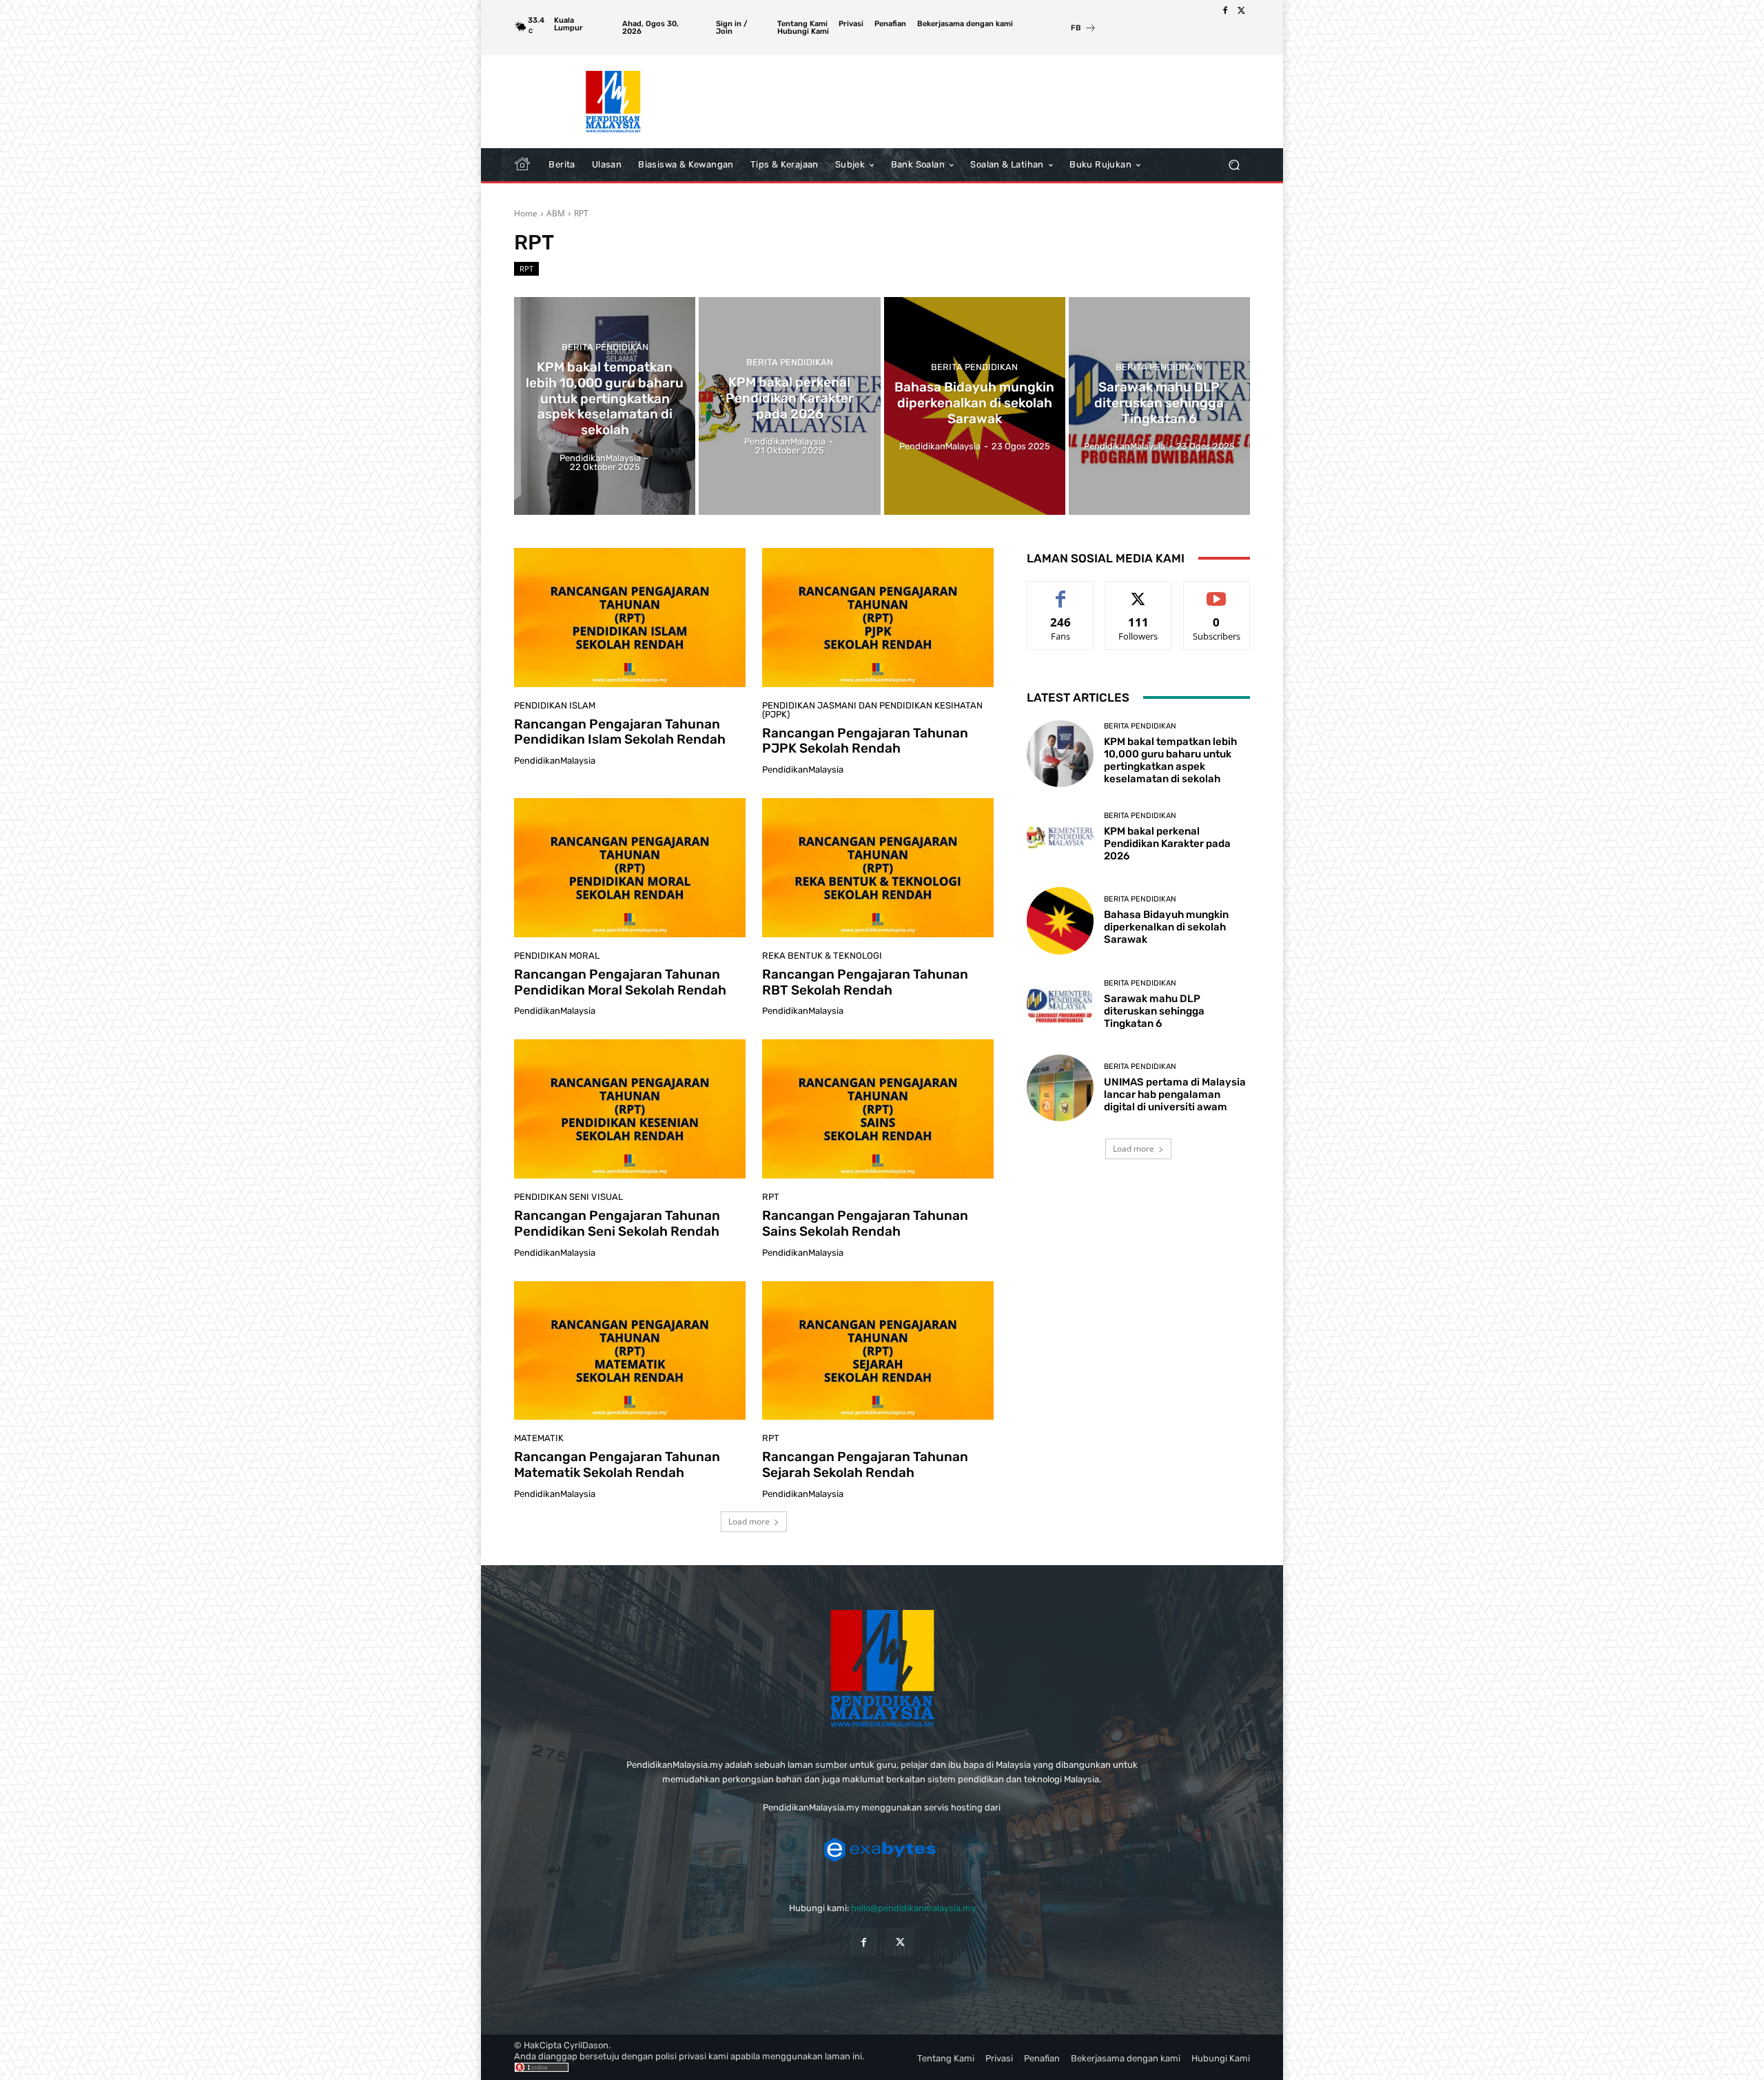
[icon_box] (1084, 29)
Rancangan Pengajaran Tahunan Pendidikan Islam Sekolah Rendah (620, 732)
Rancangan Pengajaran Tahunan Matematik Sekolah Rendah (617, 1465)
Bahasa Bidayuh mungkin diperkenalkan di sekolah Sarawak (1166, 927)
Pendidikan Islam (555, 705)
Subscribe (1217, 592)
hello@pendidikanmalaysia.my (913, 1908)
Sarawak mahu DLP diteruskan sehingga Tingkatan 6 (1154, 1011)
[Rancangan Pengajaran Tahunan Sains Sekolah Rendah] (878, 1109)
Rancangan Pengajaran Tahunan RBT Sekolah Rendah (865, 982)
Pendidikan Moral (557, 956)
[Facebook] (1225, 11)
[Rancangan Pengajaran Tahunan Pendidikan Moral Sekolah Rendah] (630, 868)
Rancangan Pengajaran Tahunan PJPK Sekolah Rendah (865, 741)
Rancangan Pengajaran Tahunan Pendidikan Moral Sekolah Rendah (620, 982)
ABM (556, 213)
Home (526, 213)
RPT (526, 268)
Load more (749, 1521)
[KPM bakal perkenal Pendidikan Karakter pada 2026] (789, 406)
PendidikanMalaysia (555, 761)
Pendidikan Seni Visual (568, 1197)
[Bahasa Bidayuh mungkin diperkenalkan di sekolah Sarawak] (975, 406)
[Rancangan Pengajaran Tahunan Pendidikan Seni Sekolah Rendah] (630, 1109)
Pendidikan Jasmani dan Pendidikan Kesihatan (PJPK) (872, 710)
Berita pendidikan (605, 347)
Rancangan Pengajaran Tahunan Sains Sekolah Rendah (865, 1223)
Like (1061, 592)
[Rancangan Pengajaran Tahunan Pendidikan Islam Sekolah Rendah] (630, 618)
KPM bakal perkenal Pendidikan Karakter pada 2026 (1167, 844)
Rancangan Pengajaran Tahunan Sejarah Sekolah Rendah (865, 1465)
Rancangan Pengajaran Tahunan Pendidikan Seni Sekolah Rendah (617, 1223)
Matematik (539, 1438)
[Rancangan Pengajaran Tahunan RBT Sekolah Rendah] (878, 868)
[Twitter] (1242, 11)
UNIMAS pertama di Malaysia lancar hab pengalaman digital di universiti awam (1175, 1094)
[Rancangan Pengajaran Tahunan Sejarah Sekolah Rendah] (878, 1351)
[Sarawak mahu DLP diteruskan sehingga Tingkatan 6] (1159, 406)
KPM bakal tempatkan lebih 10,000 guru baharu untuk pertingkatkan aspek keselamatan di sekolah (1170, 760)
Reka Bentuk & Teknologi (822, 956)
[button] (1234, 165)
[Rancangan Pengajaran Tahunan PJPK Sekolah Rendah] (878, 618)
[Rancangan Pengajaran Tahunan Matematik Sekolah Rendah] (630, 1351)
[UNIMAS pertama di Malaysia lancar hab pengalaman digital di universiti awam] (1060, 1088)
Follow (1139, 592)
